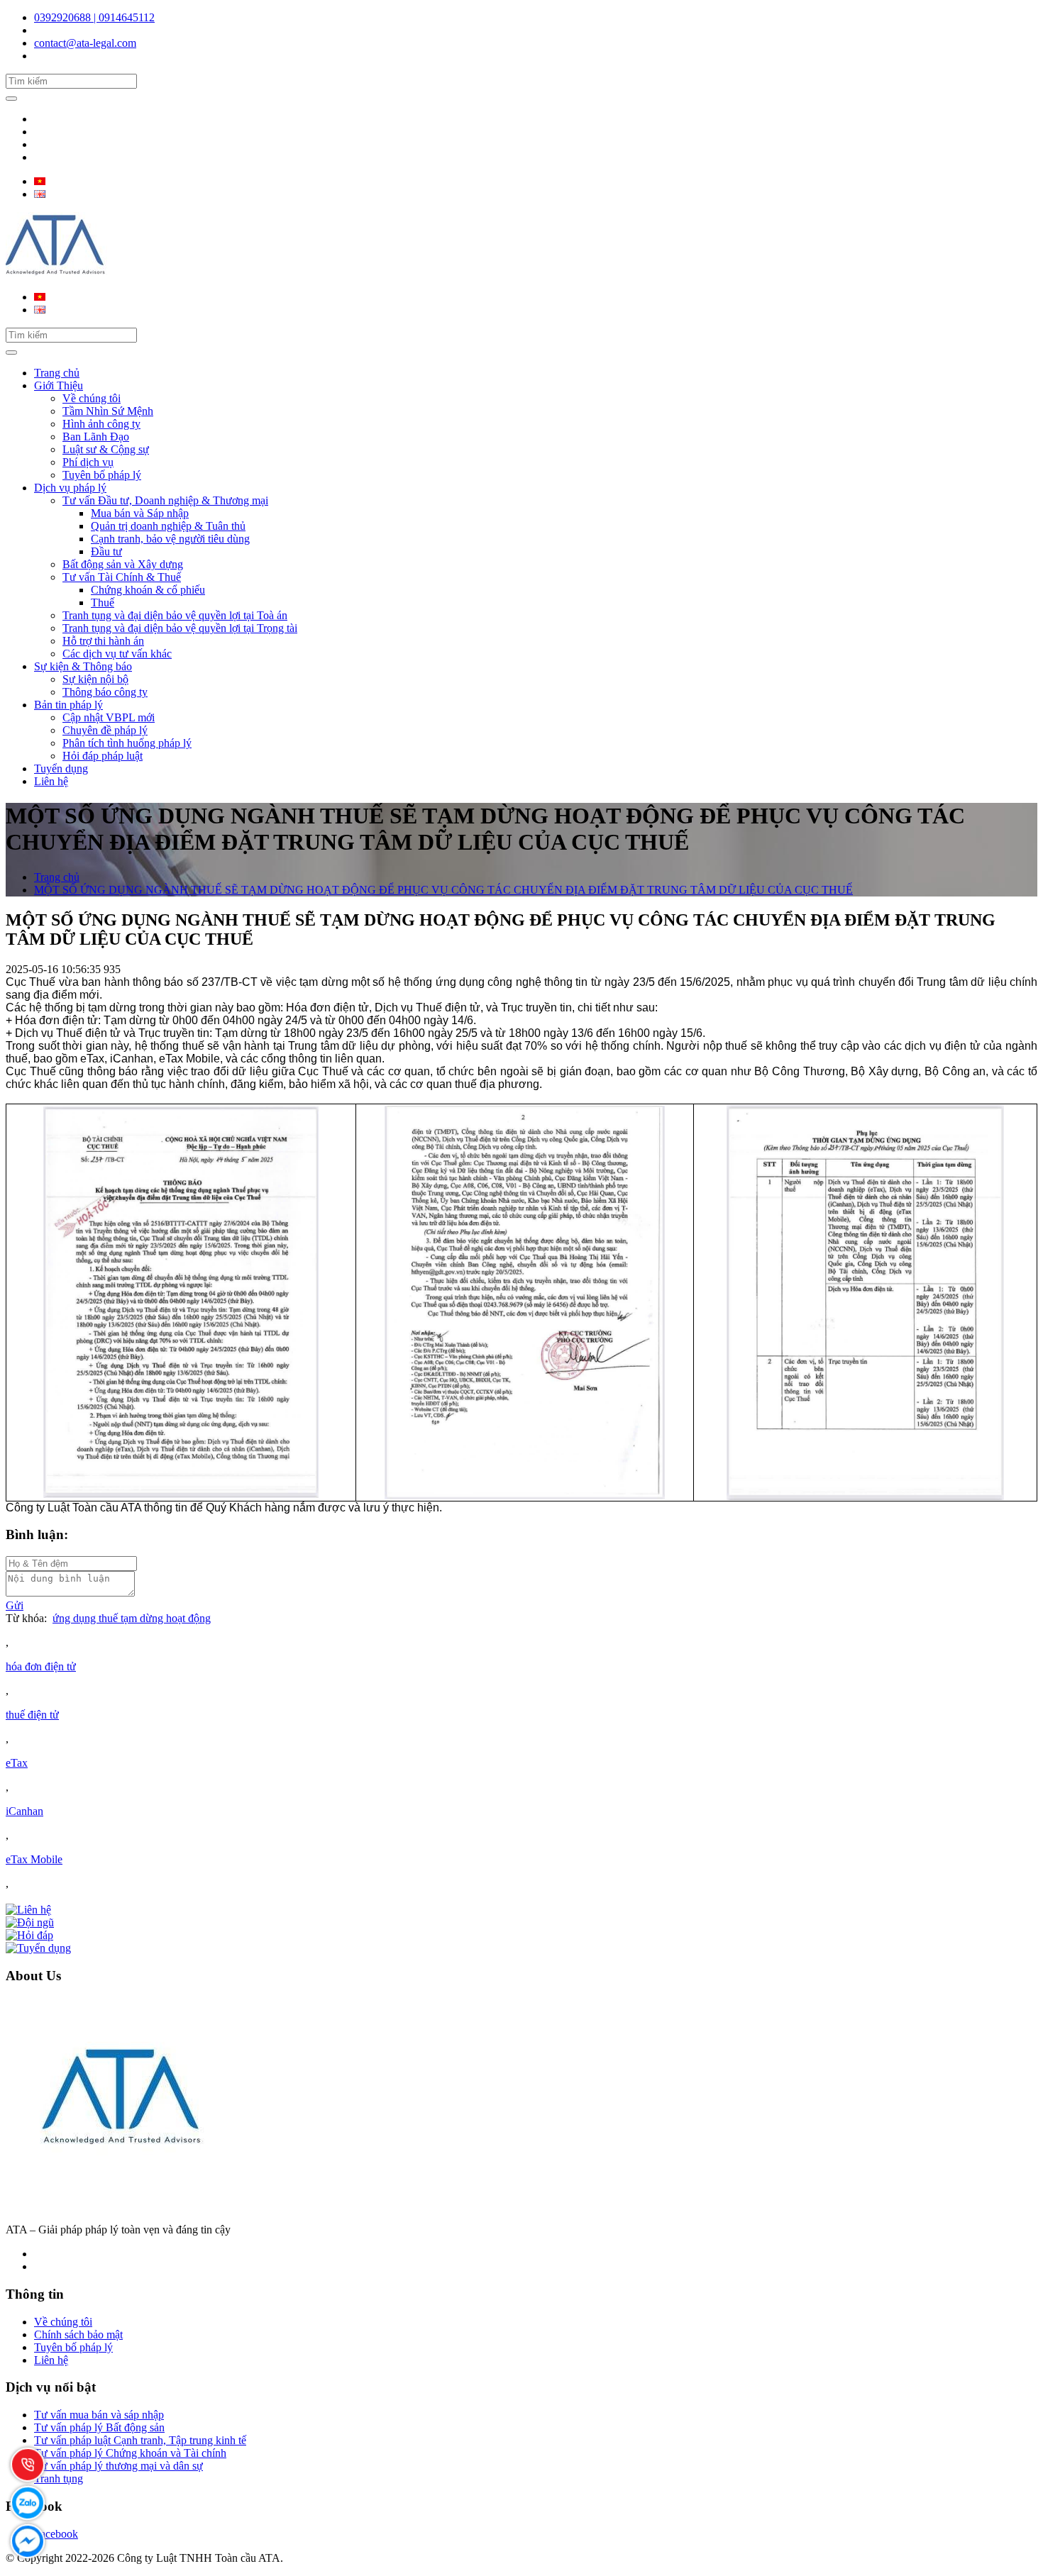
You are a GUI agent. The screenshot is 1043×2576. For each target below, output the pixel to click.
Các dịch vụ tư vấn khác (117, 654)
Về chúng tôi (92, 398)
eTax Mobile (34, 1859)
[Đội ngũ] (30, 1922)
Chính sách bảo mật (78, 2334)
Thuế (103, 603)
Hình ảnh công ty (101, 424)
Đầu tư (106, 551)
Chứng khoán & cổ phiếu (148, 590)
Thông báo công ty (105, 692)
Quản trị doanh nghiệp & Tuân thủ (168, 526)
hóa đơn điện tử (41, 1666)
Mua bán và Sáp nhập (140, 513)
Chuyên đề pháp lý (105, 730)
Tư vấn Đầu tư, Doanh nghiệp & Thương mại (165, 500)
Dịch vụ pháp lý (70, 488)
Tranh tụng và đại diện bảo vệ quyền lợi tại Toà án (175, 615)
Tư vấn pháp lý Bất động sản (99, 2427)
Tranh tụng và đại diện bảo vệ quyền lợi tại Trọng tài (180, 628)
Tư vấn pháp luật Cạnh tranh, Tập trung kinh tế (140, 2440)
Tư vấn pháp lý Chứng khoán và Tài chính (130, 2453)
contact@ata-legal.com (85, 43)
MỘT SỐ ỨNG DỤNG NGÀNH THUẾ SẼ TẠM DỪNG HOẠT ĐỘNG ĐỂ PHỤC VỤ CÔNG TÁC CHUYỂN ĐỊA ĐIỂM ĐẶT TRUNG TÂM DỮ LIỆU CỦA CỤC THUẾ (443, 890)
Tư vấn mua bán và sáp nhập (99, 2415)
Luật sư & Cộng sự (106, 449)
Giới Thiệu (59, 385)
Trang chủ (57, 373)
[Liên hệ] (28, 1910)
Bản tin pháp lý (68, 705)
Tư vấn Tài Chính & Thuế (122, 577)
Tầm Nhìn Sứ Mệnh (108, 411)
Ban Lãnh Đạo (96, 437)
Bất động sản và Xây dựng (123, 564)
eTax (17, 1763)
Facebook (56, 2534)
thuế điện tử (32, 1715)
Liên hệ (51, 781)
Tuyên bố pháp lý (102, 475)
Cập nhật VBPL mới (109, 717)
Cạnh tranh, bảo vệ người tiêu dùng (170, 539)
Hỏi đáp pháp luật (103, 756)
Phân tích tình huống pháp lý (127, 743)
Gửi (15, 1605)
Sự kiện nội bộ (95, 679)
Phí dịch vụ (88, 462)
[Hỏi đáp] (29, 1935)
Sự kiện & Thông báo (83, 666)
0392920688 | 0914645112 (94, 17)
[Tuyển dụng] (38, 1948)
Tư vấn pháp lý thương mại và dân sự (118, 2466)
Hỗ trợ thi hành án (103, 641)
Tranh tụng (59, 2478)
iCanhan (24, 1811)
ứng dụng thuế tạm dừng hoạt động (132, 1618)
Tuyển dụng (61, 768)
